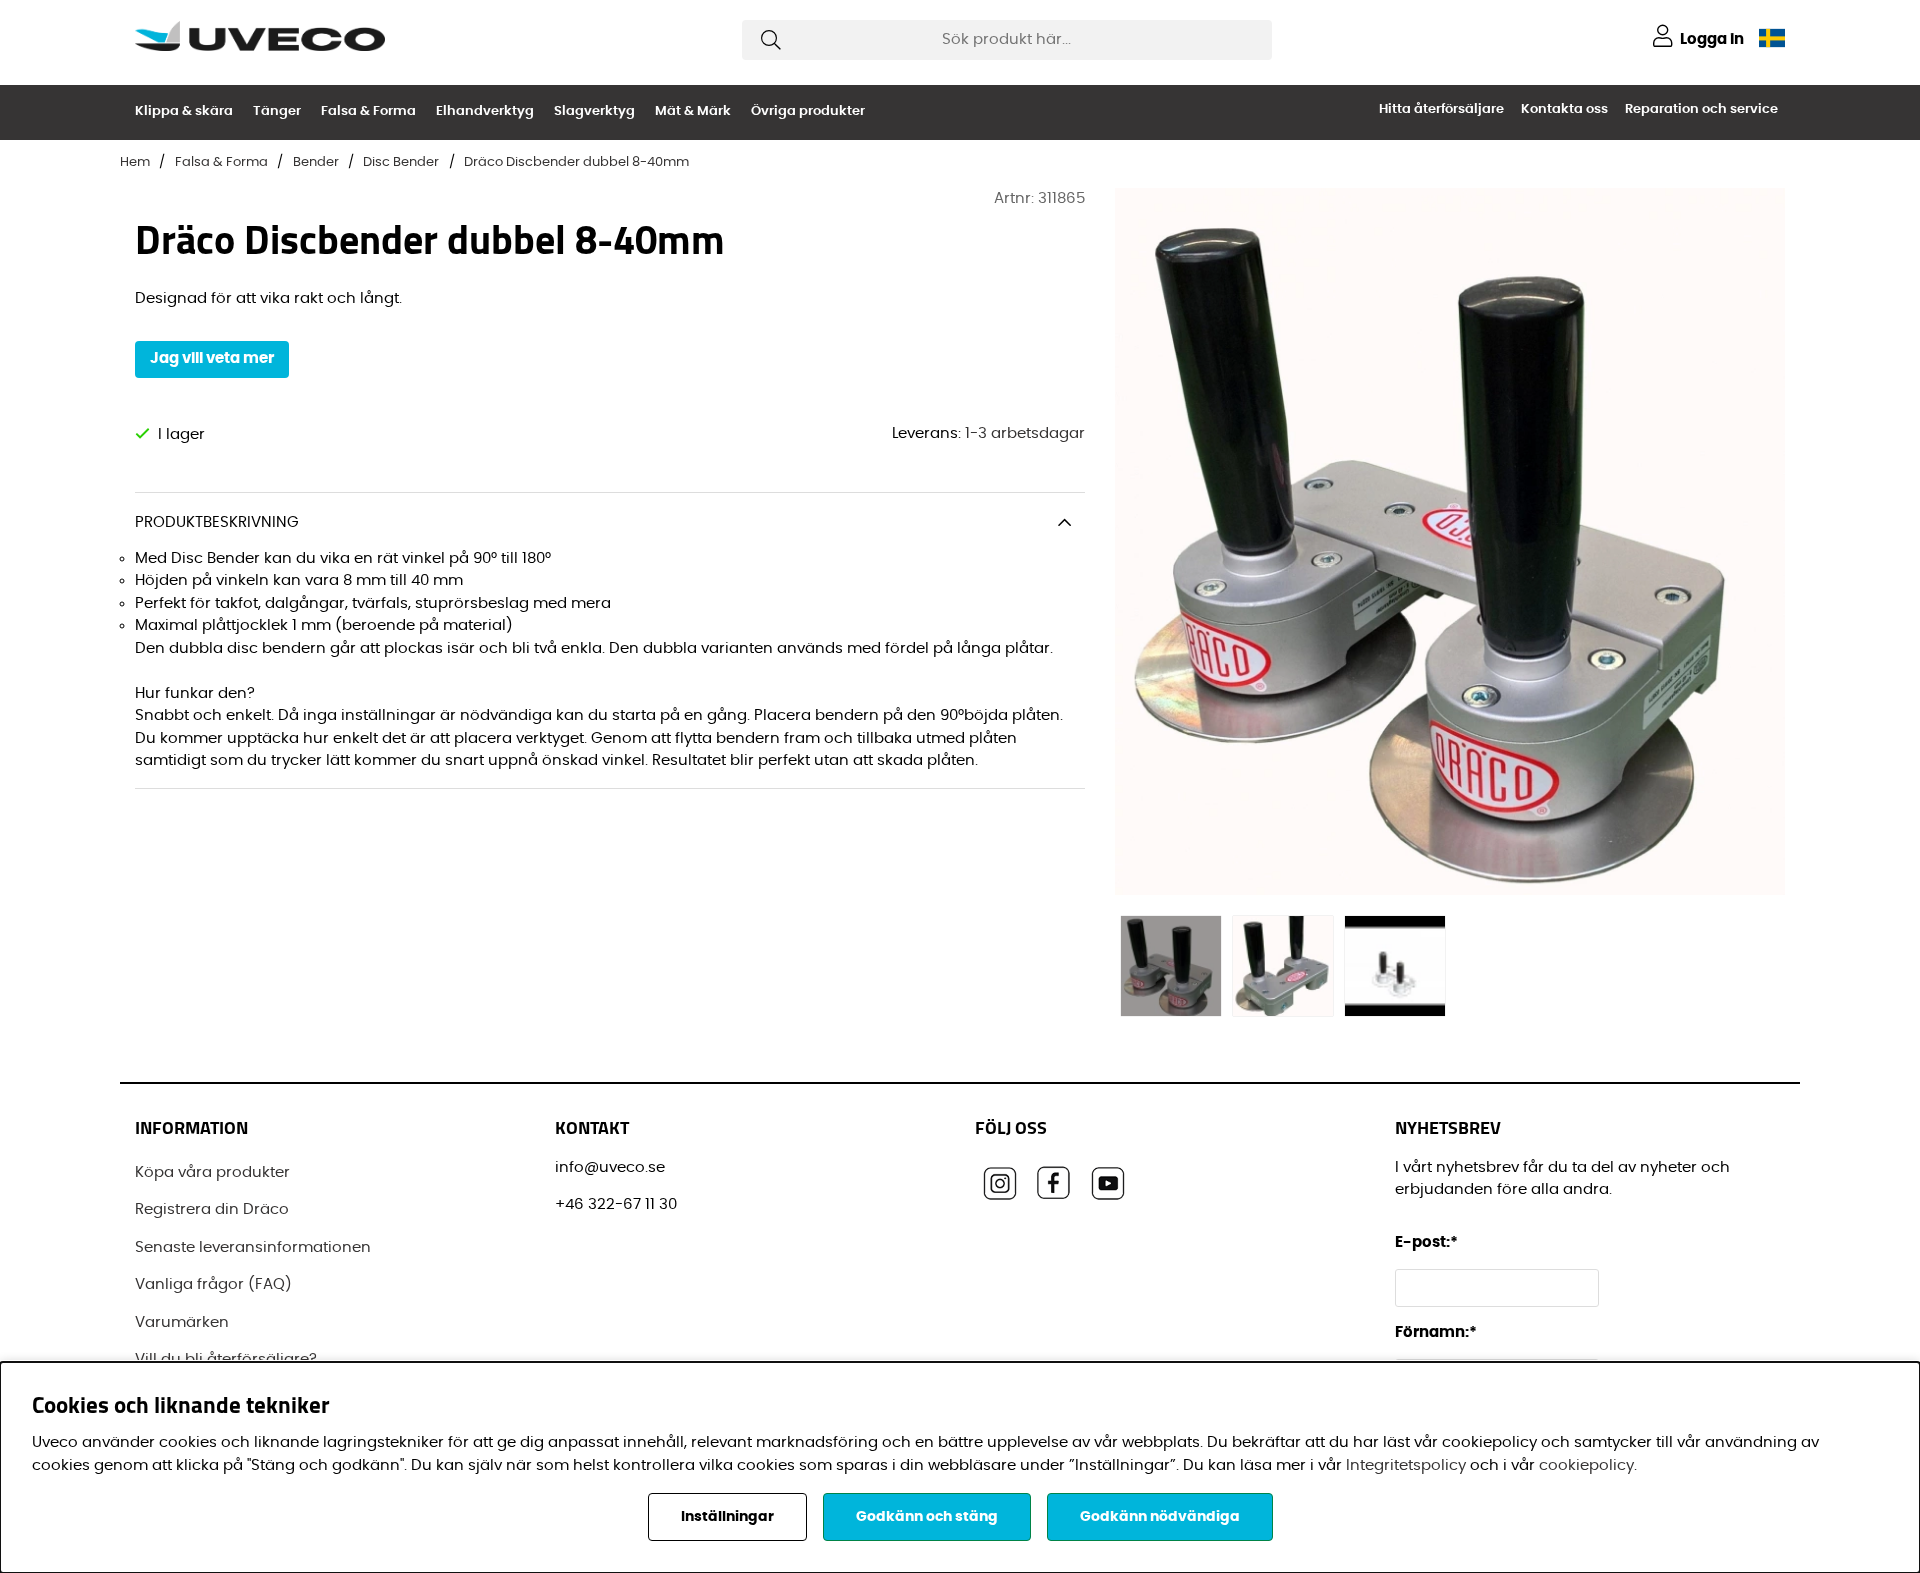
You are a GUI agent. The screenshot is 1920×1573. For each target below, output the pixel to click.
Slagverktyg (594, 111)
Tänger (277, 111)
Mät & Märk (693, 111)
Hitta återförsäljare (1441, 109)
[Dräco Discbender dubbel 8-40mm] (1171, 966)
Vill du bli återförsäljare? (226, 1359)
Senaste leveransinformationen (253, 1247)
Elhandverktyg (485, 111)
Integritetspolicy (1406, 1465)
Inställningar (727, 1517)
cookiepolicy (1586, 1465)
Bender (316, 162)
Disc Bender (401, 162)
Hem (135, 162)
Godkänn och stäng (927, 1517)
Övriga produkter (808, 111)
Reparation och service (1701, 109)
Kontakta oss (1564, 109)
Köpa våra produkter (212, 1172)
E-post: (1428, 1242)
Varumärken (182, 1322)
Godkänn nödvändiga (1160, 1517)
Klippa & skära (184, 111)
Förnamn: (1436, 1332)
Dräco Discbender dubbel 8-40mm (576, 162)
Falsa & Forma (368, 111)
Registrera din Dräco (212, 1209)
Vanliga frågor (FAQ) (213, 1284)
